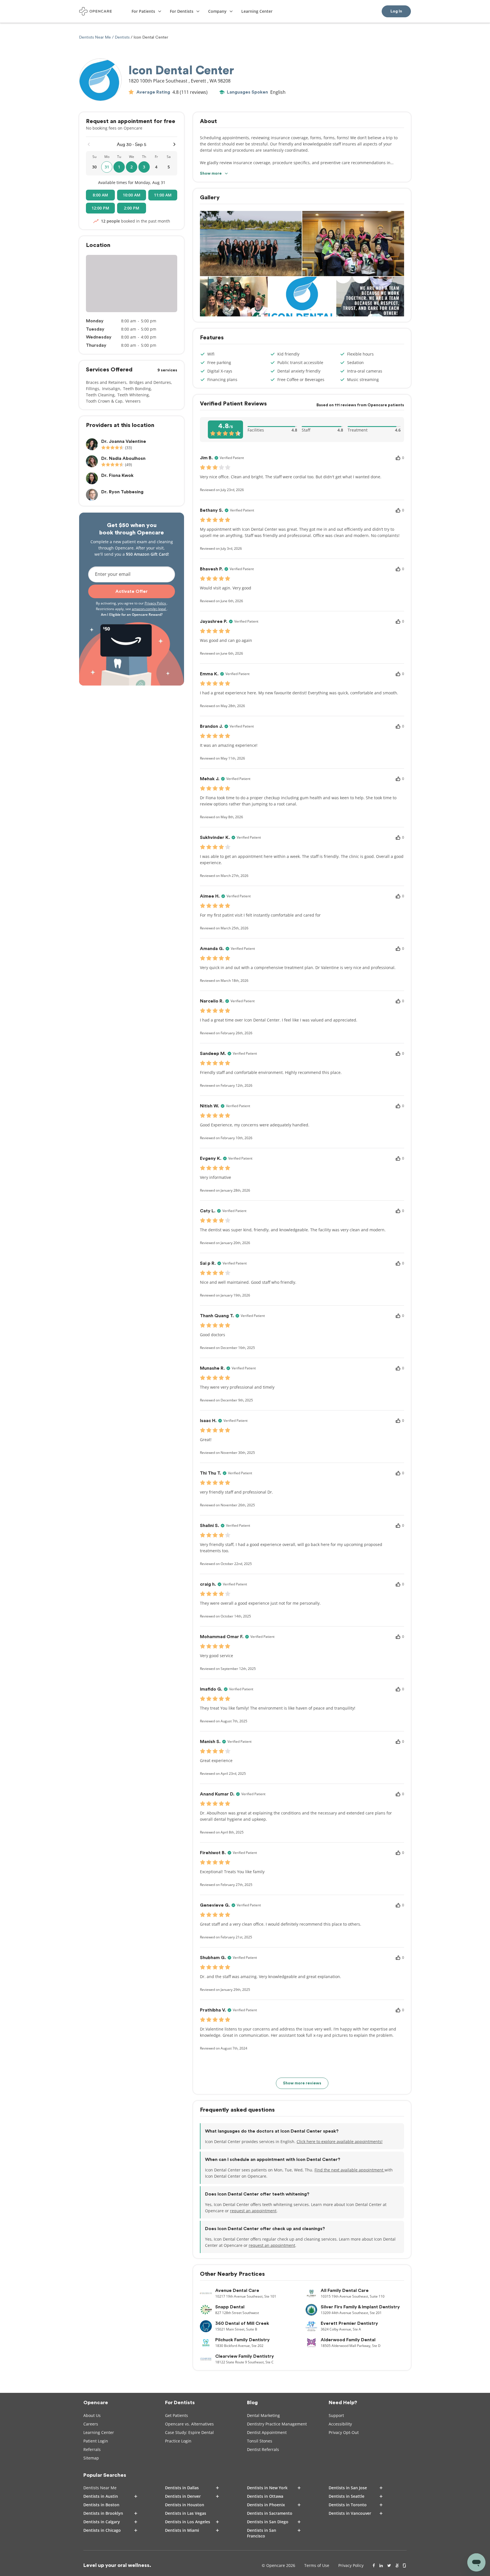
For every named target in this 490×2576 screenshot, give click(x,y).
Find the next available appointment (349, 2170)
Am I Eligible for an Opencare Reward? (132, 615)
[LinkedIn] (381, 2566)
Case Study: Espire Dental (189, 2432)
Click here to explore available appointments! (340, 2142)
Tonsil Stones (260, 2441)
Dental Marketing (263, 2415)
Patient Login (96, 2441)
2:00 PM (132, 208)
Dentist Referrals (263, 2449)
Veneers (133, 401)
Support (336, 2415)
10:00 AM (132, 195)
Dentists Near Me (96, 37)
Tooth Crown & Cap (104, 401)
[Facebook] (374, 2566)
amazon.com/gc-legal (149, 609)
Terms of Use (317, 2565)
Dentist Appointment (267, 2432)
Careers (91, 2424)
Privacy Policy (156, 603)
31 (107, 167)
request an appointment (253, 2211)
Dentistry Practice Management (277, 2424)
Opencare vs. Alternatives (189, 2424)
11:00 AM (163, 195)
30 (94, 167)
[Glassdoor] (405, 2566)
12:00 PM (100, 208)
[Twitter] (389, 2566)
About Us (92, 2415)
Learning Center (99, 2432)
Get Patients (177, 2415)
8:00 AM (100, 195)
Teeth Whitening (133, 395)
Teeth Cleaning (100, 395)
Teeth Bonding (137, 389)
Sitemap (91, 2458)
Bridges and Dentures (150, 382)
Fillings (93, 389)
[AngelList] (397, 2566)
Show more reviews (302, 2083)
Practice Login (178, 2441)
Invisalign (111, 389)
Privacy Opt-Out (344, 2432)
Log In (396, 11)
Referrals (92, 2449)
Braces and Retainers (106, 382)
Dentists (122, 37)
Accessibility (340, 2424)
